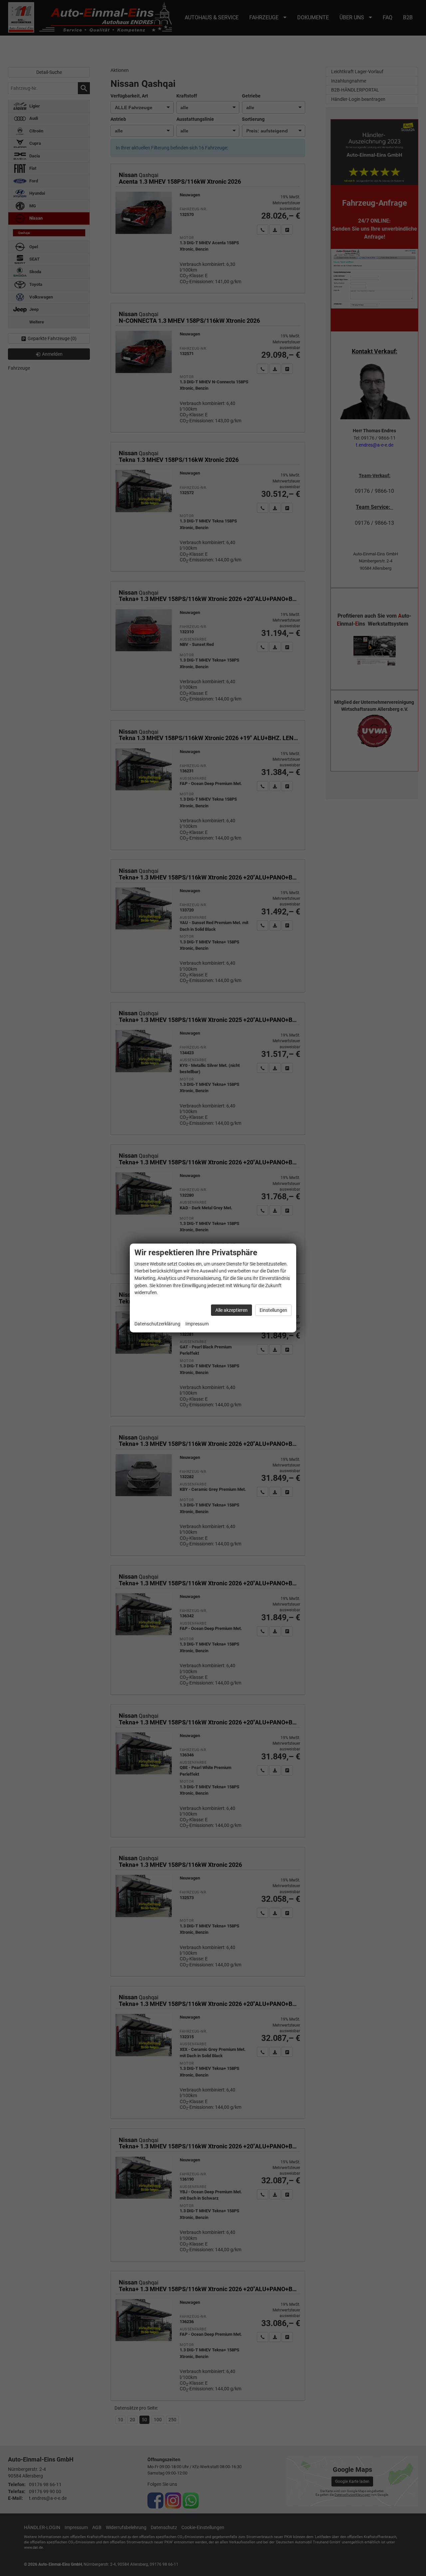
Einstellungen (273, 1310)
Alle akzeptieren (231, 1310)
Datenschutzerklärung (157, 1324)
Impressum (197, 1324)
